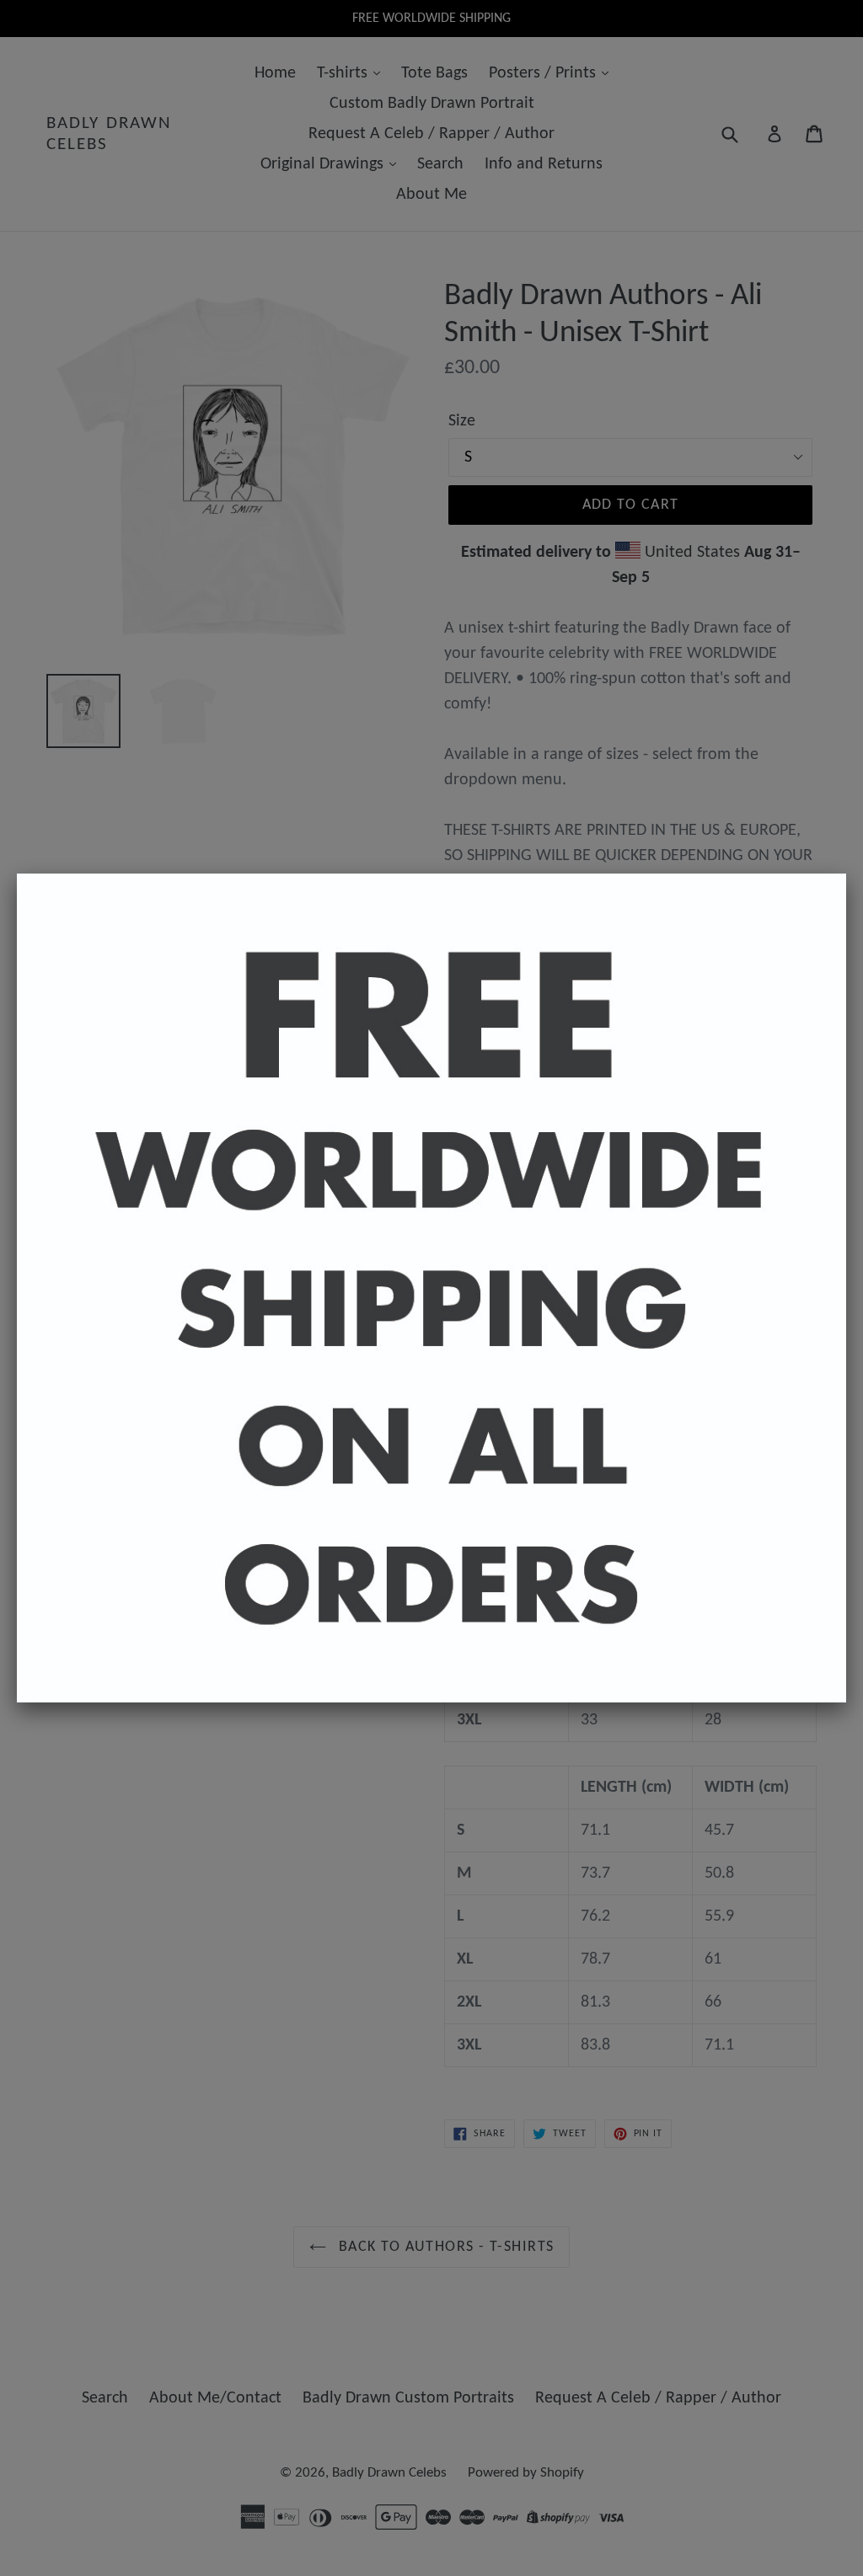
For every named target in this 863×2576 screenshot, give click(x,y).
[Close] (846, 874)
